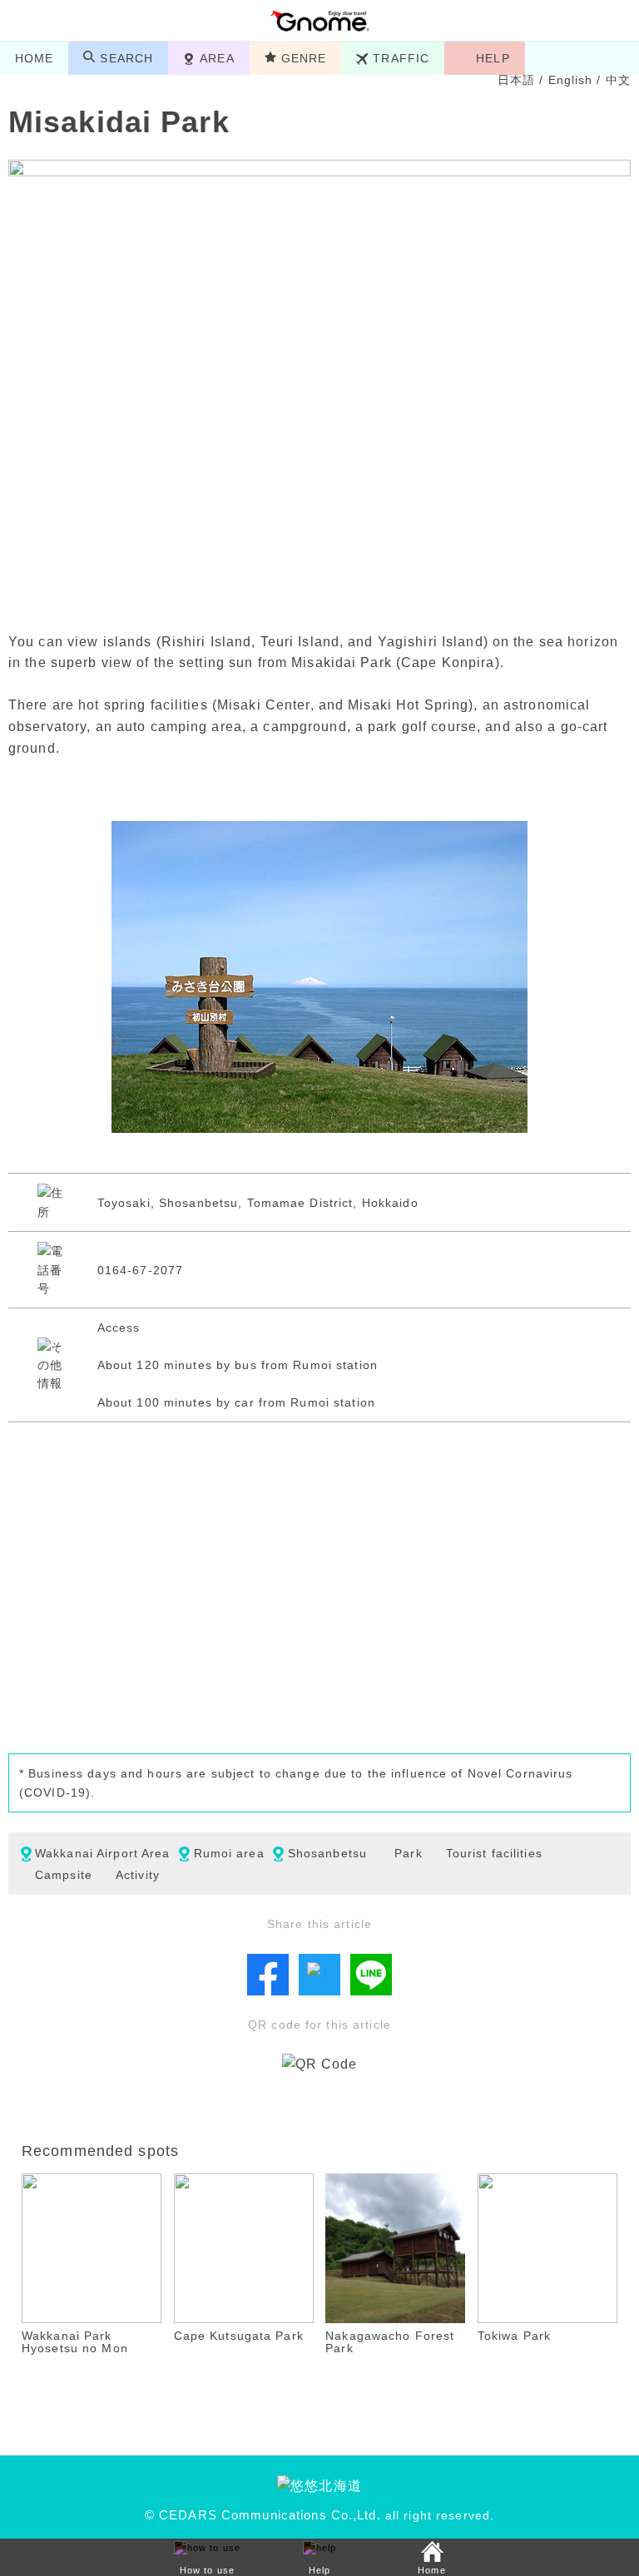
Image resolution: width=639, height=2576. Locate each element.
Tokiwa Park (514, 2336)
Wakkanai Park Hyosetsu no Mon (75, 2342)
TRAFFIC (401, 58)
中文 (618, 80)
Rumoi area (229, 1853)
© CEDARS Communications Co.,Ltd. (263, 2515)
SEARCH (126, 58)
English (571, 80)
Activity (138, 1875)
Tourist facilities (494, 1853)
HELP (493, 58)
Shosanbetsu (327, 1853)
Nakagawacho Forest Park (390, 2342)
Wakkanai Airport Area (103, 1853)
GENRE (304, 58)
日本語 (516, 80)
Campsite (64, 1875)
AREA (217, 58)
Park (408, 1853)
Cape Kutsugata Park (239, 2336)
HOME (34, 58)
